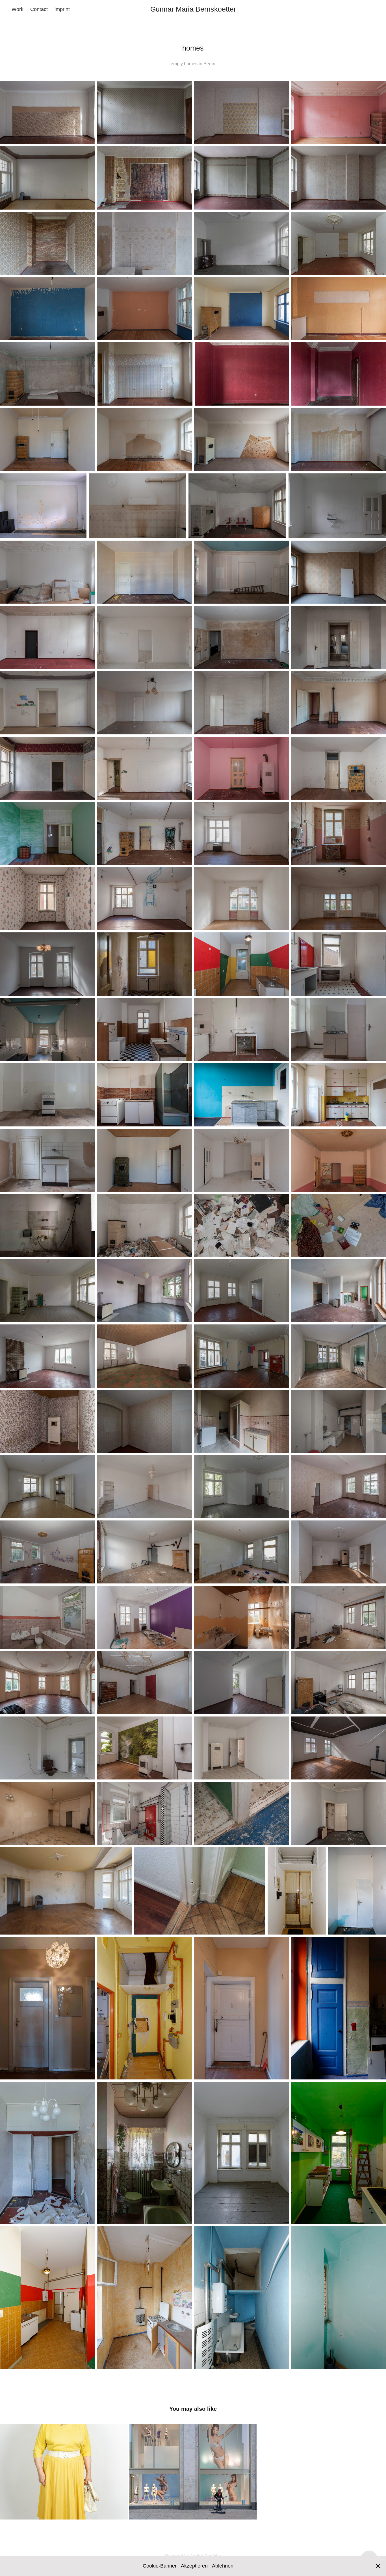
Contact (39, 9)
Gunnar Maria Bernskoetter (193, 9)
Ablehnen (223, 2566)
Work (18, 9)
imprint (62, 9)
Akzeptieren (194, 2566)
